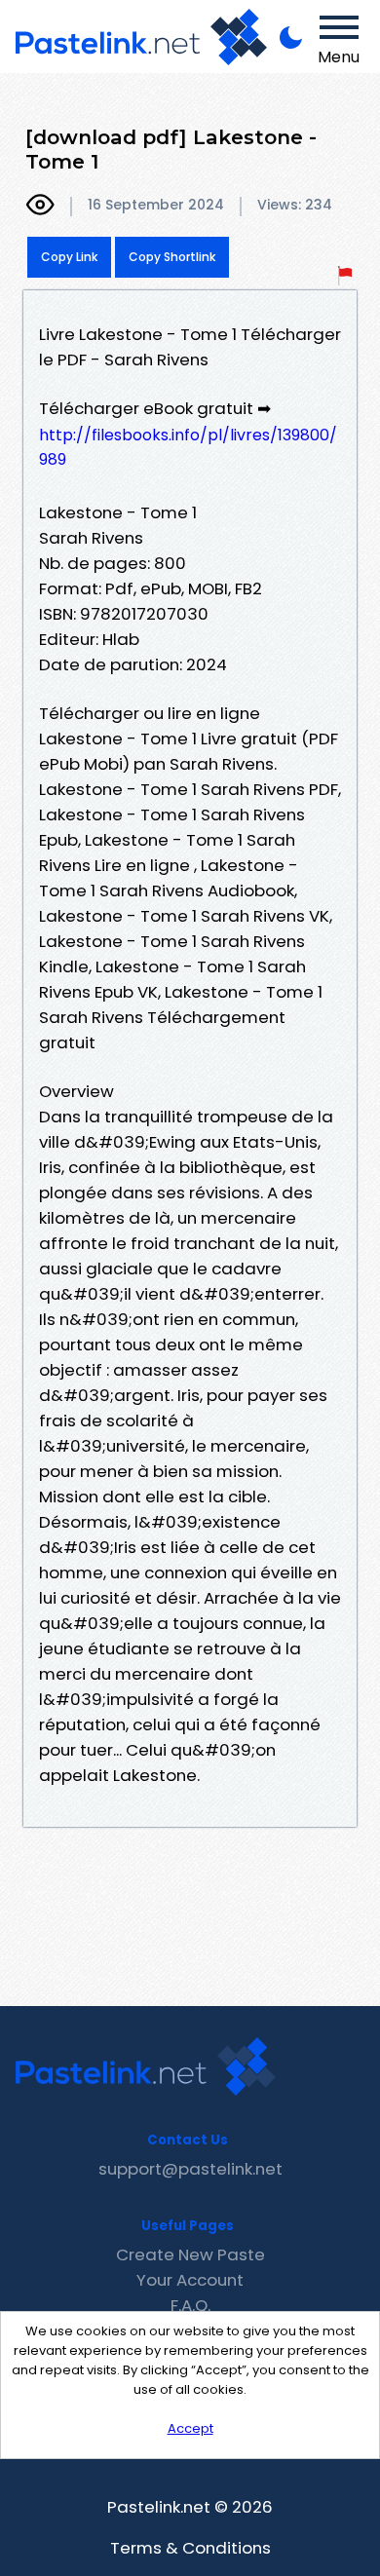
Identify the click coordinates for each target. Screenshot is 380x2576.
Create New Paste (190, 2254)
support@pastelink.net (190, 2169)
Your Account (190, 2280)
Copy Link (69, 257)
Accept (190, 2428)
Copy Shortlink (172, 257)
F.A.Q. (190, 2305)
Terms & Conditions (190, 2548)
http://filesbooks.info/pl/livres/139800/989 (188, 447)
